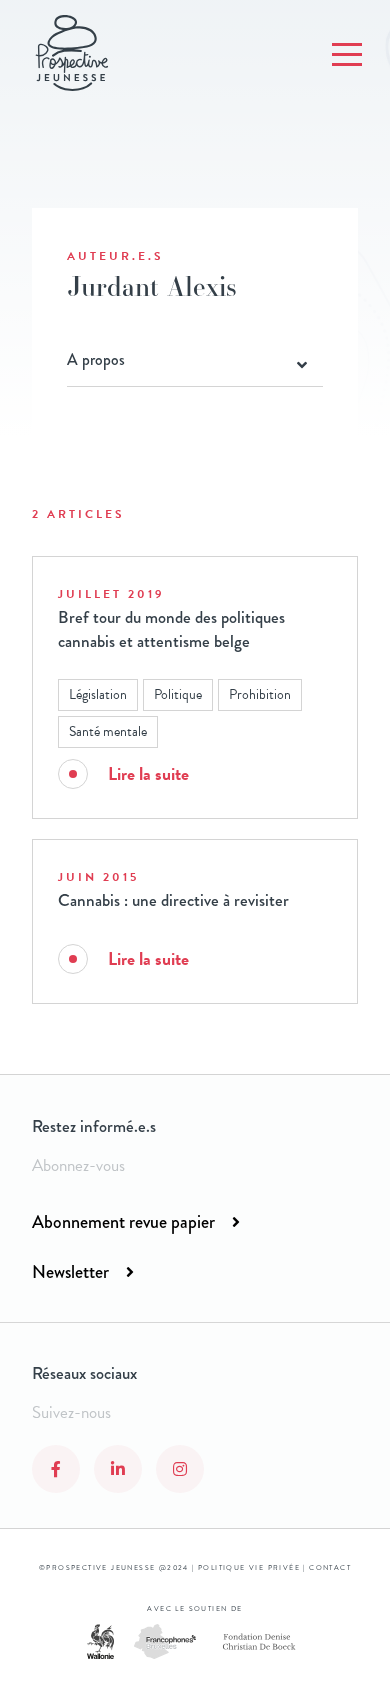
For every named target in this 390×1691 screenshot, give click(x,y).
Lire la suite (148, 773)
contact (330, 1568)
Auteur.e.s (115, 256)
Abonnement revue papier (123, 1222)
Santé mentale (108, 731)
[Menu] (347, 55)
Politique (178, 694)
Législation (98, 694)
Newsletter (70, 1272)
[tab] (195, 360)
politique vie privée (249, 1568)
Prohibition (260, 694)
